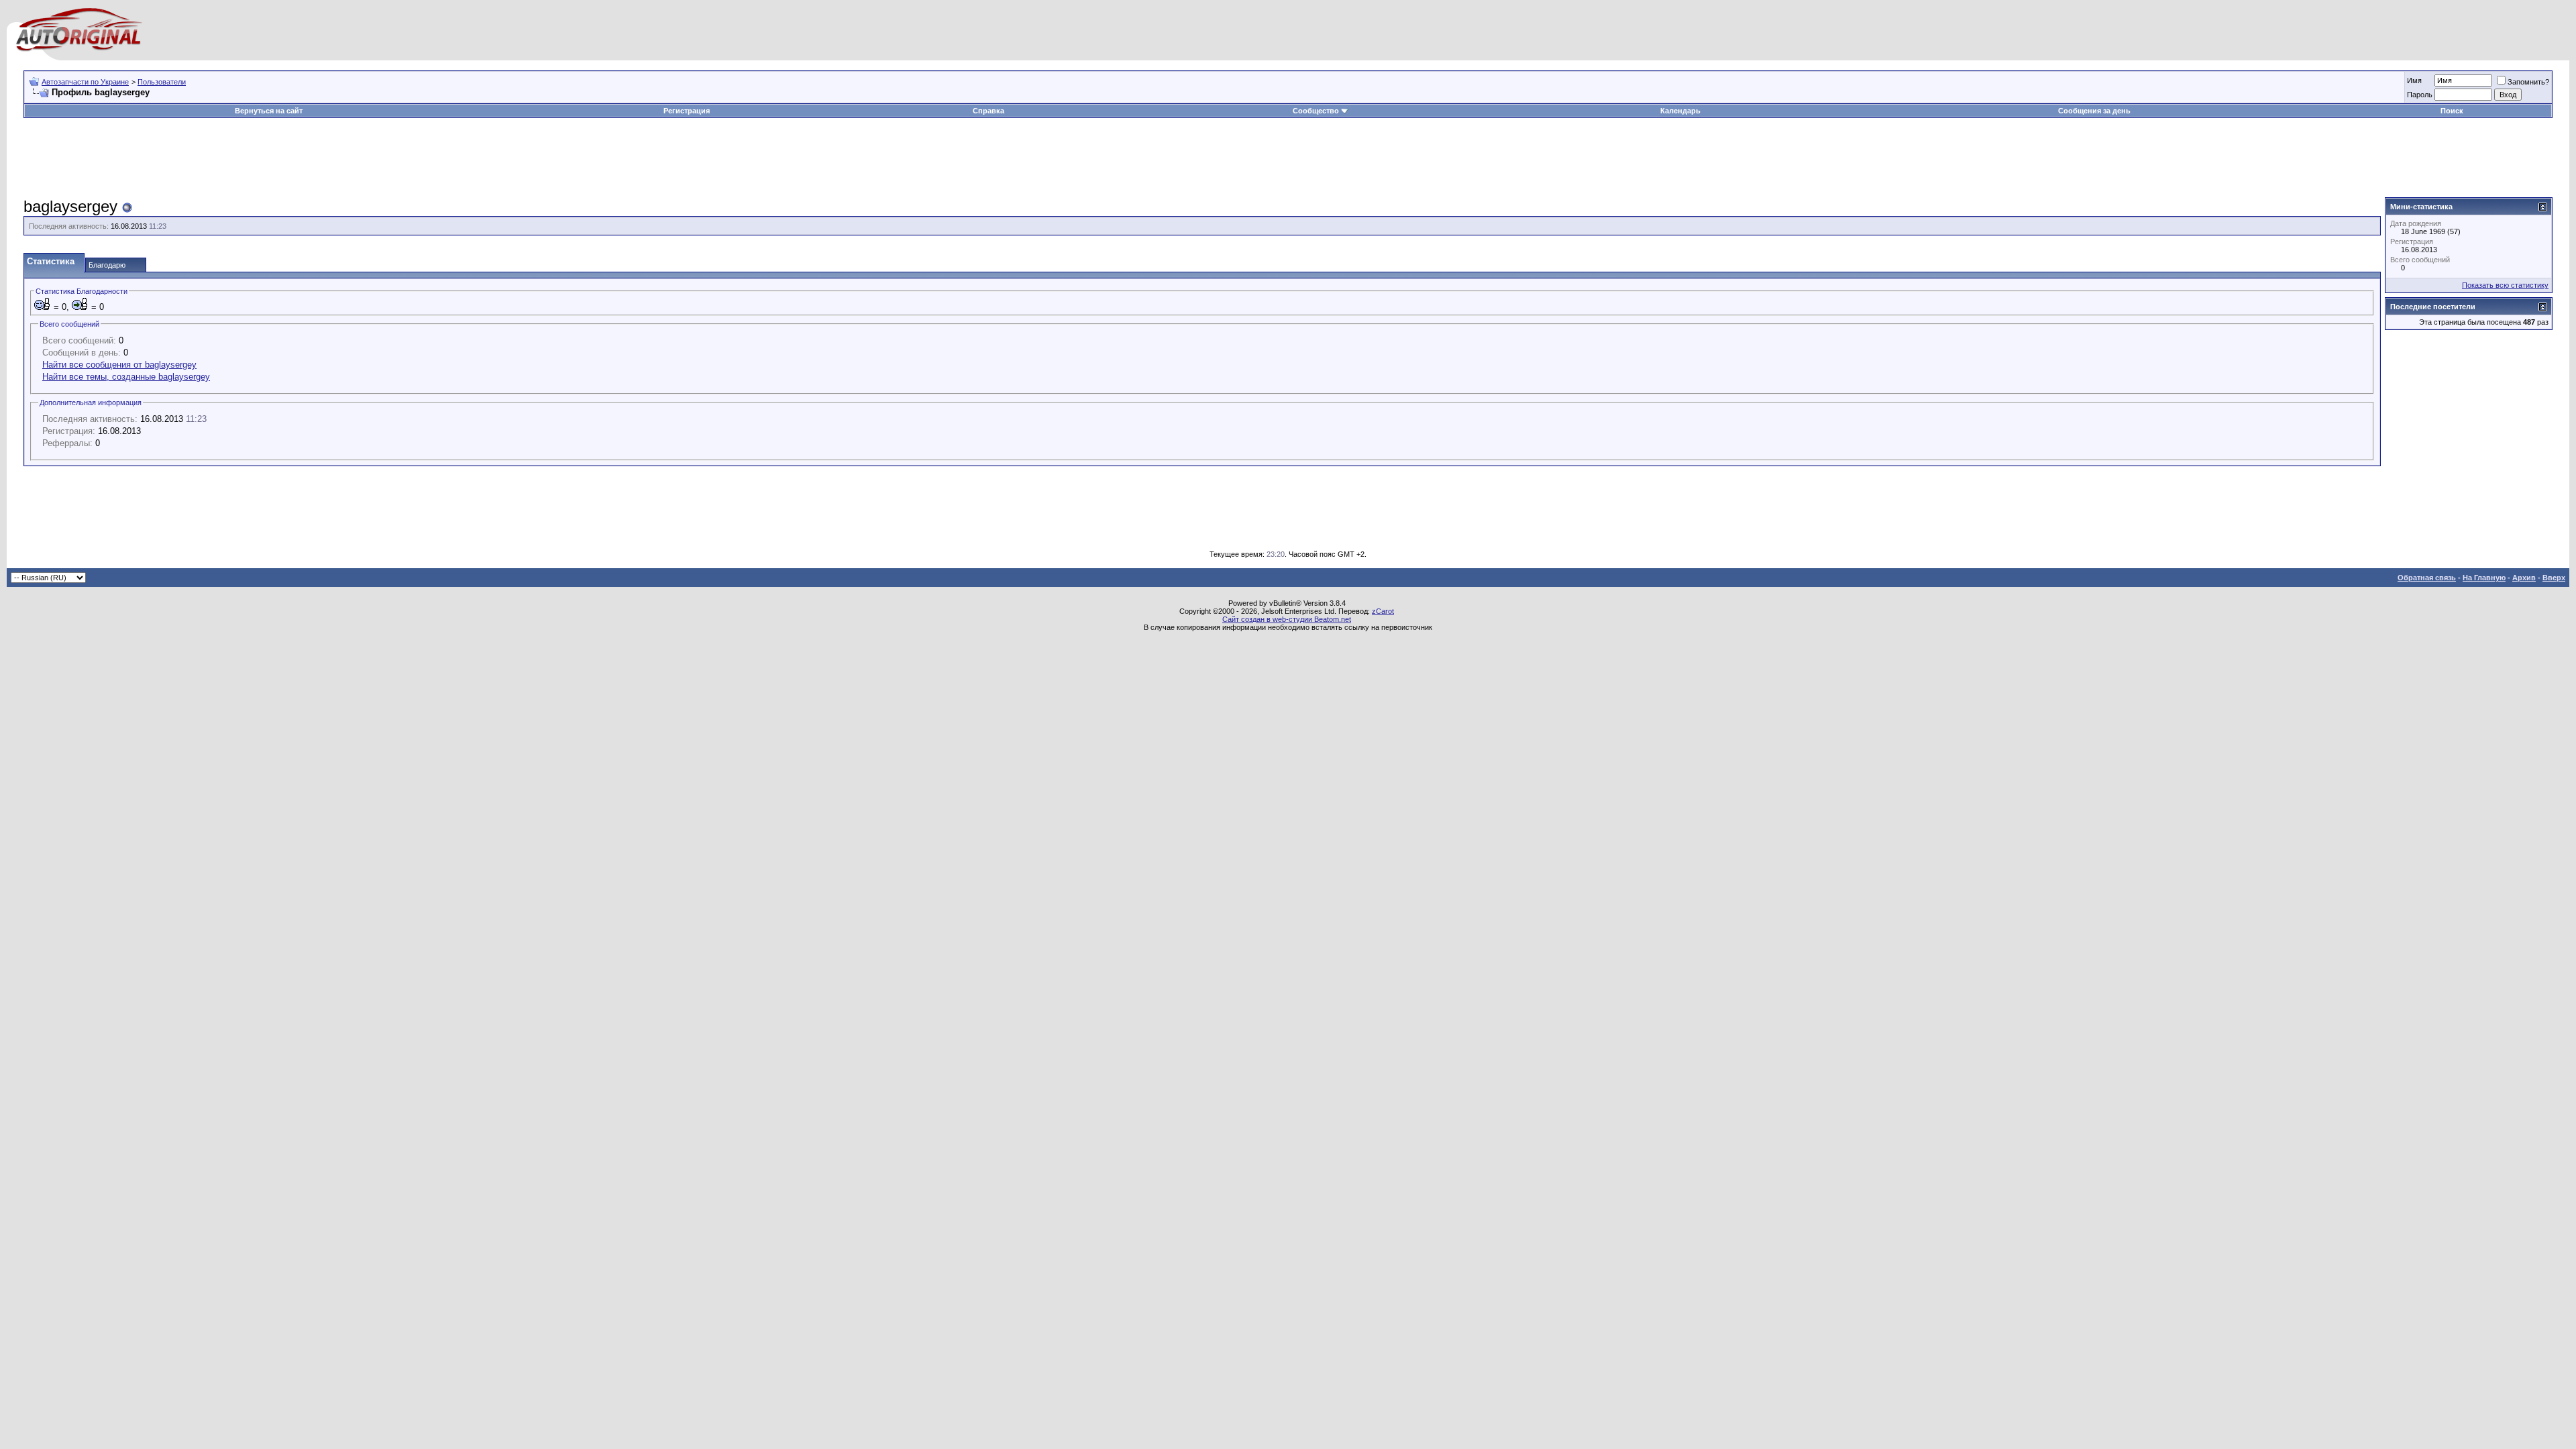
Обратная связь (2427, 578)
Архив (2524, 578)
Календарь (1680, 111)
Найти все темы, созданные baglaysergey (126, 377)
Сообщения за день (2094, 111)
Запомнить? (2528, 82)
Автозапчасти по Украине (85, 82)
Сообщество (1316, 111)
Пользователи (162, 82)
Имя (2414, 80)
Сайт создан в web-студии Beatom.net (1287, 619)
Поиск (2452, 111)
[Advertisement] (1288, 158)
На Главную (2484, 578)
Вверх (2554, 578)
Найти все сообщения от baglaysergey (119, 365)
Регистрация (687, 111)
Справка (988, 111)
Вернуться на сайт (269, 111)
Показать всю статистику (2505, 285)
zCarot (1383, 611)
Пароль (2420, 95)
